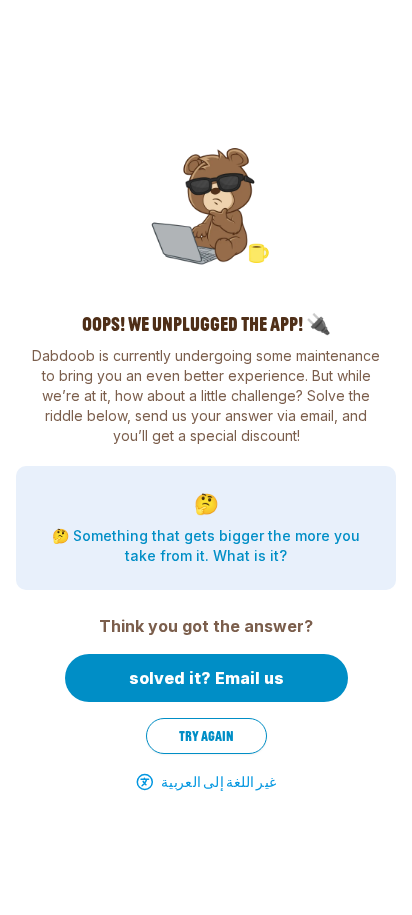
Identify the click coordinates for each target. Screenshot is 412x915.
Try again (206, 736)
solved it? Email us (206, 678)
